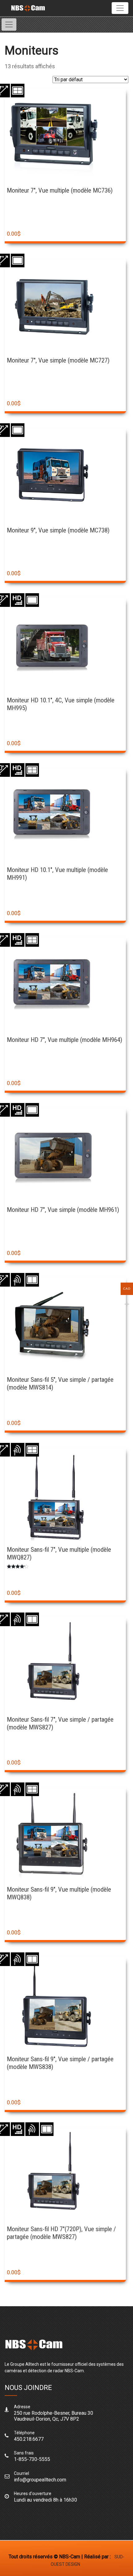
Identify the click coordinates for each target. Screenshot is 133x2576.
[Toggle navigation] (120, 8)
